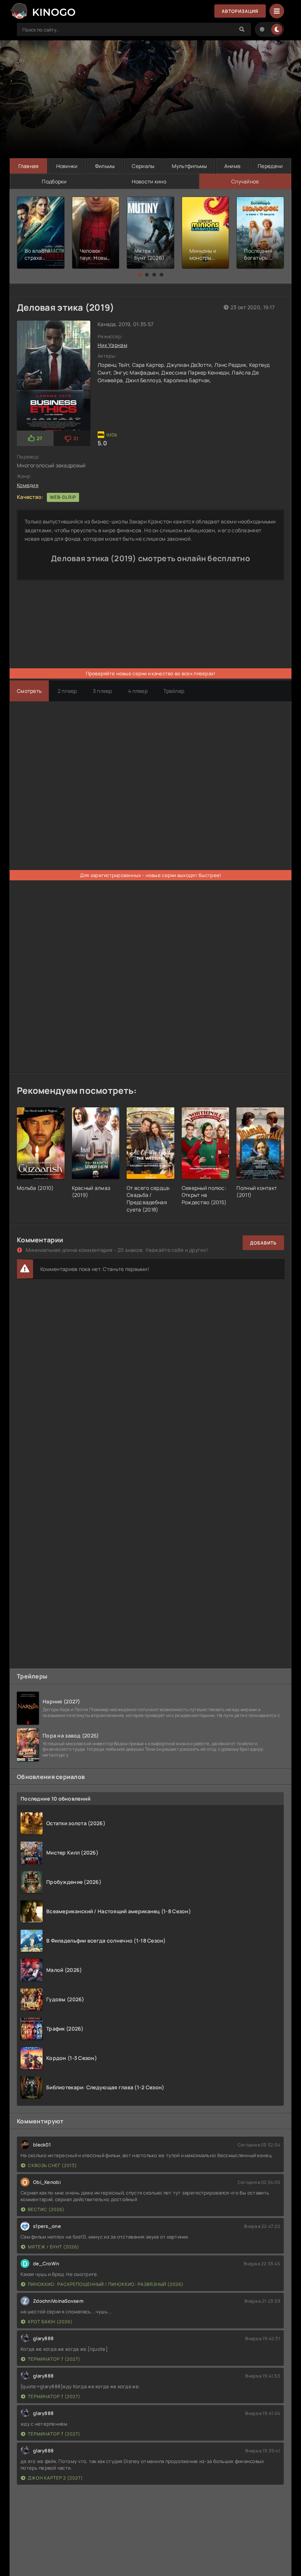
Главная (29, 166)
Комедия (28, 485)
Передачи (270, 166)
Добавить (263, 1243)
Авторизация (240, 11)
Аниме (232, 166)
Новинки (67, 166)
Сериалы (143, 166)
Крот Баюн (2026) (50, 2322)
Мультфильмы (189, 166)
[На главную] (43, 11)
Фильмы (105, 166)
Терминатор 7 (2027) (54, 2359)
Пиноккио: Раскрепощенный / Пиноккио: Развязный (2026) (106, 2284)
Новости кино (149, 181)
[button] (139, 275)
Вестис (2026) (46, 2209)
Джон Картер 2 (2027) (55, 2478)
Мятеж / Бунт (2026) (54, 2247)
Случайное (245, 181)
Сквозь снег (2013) (52, 2165)
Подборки (54, 181)
